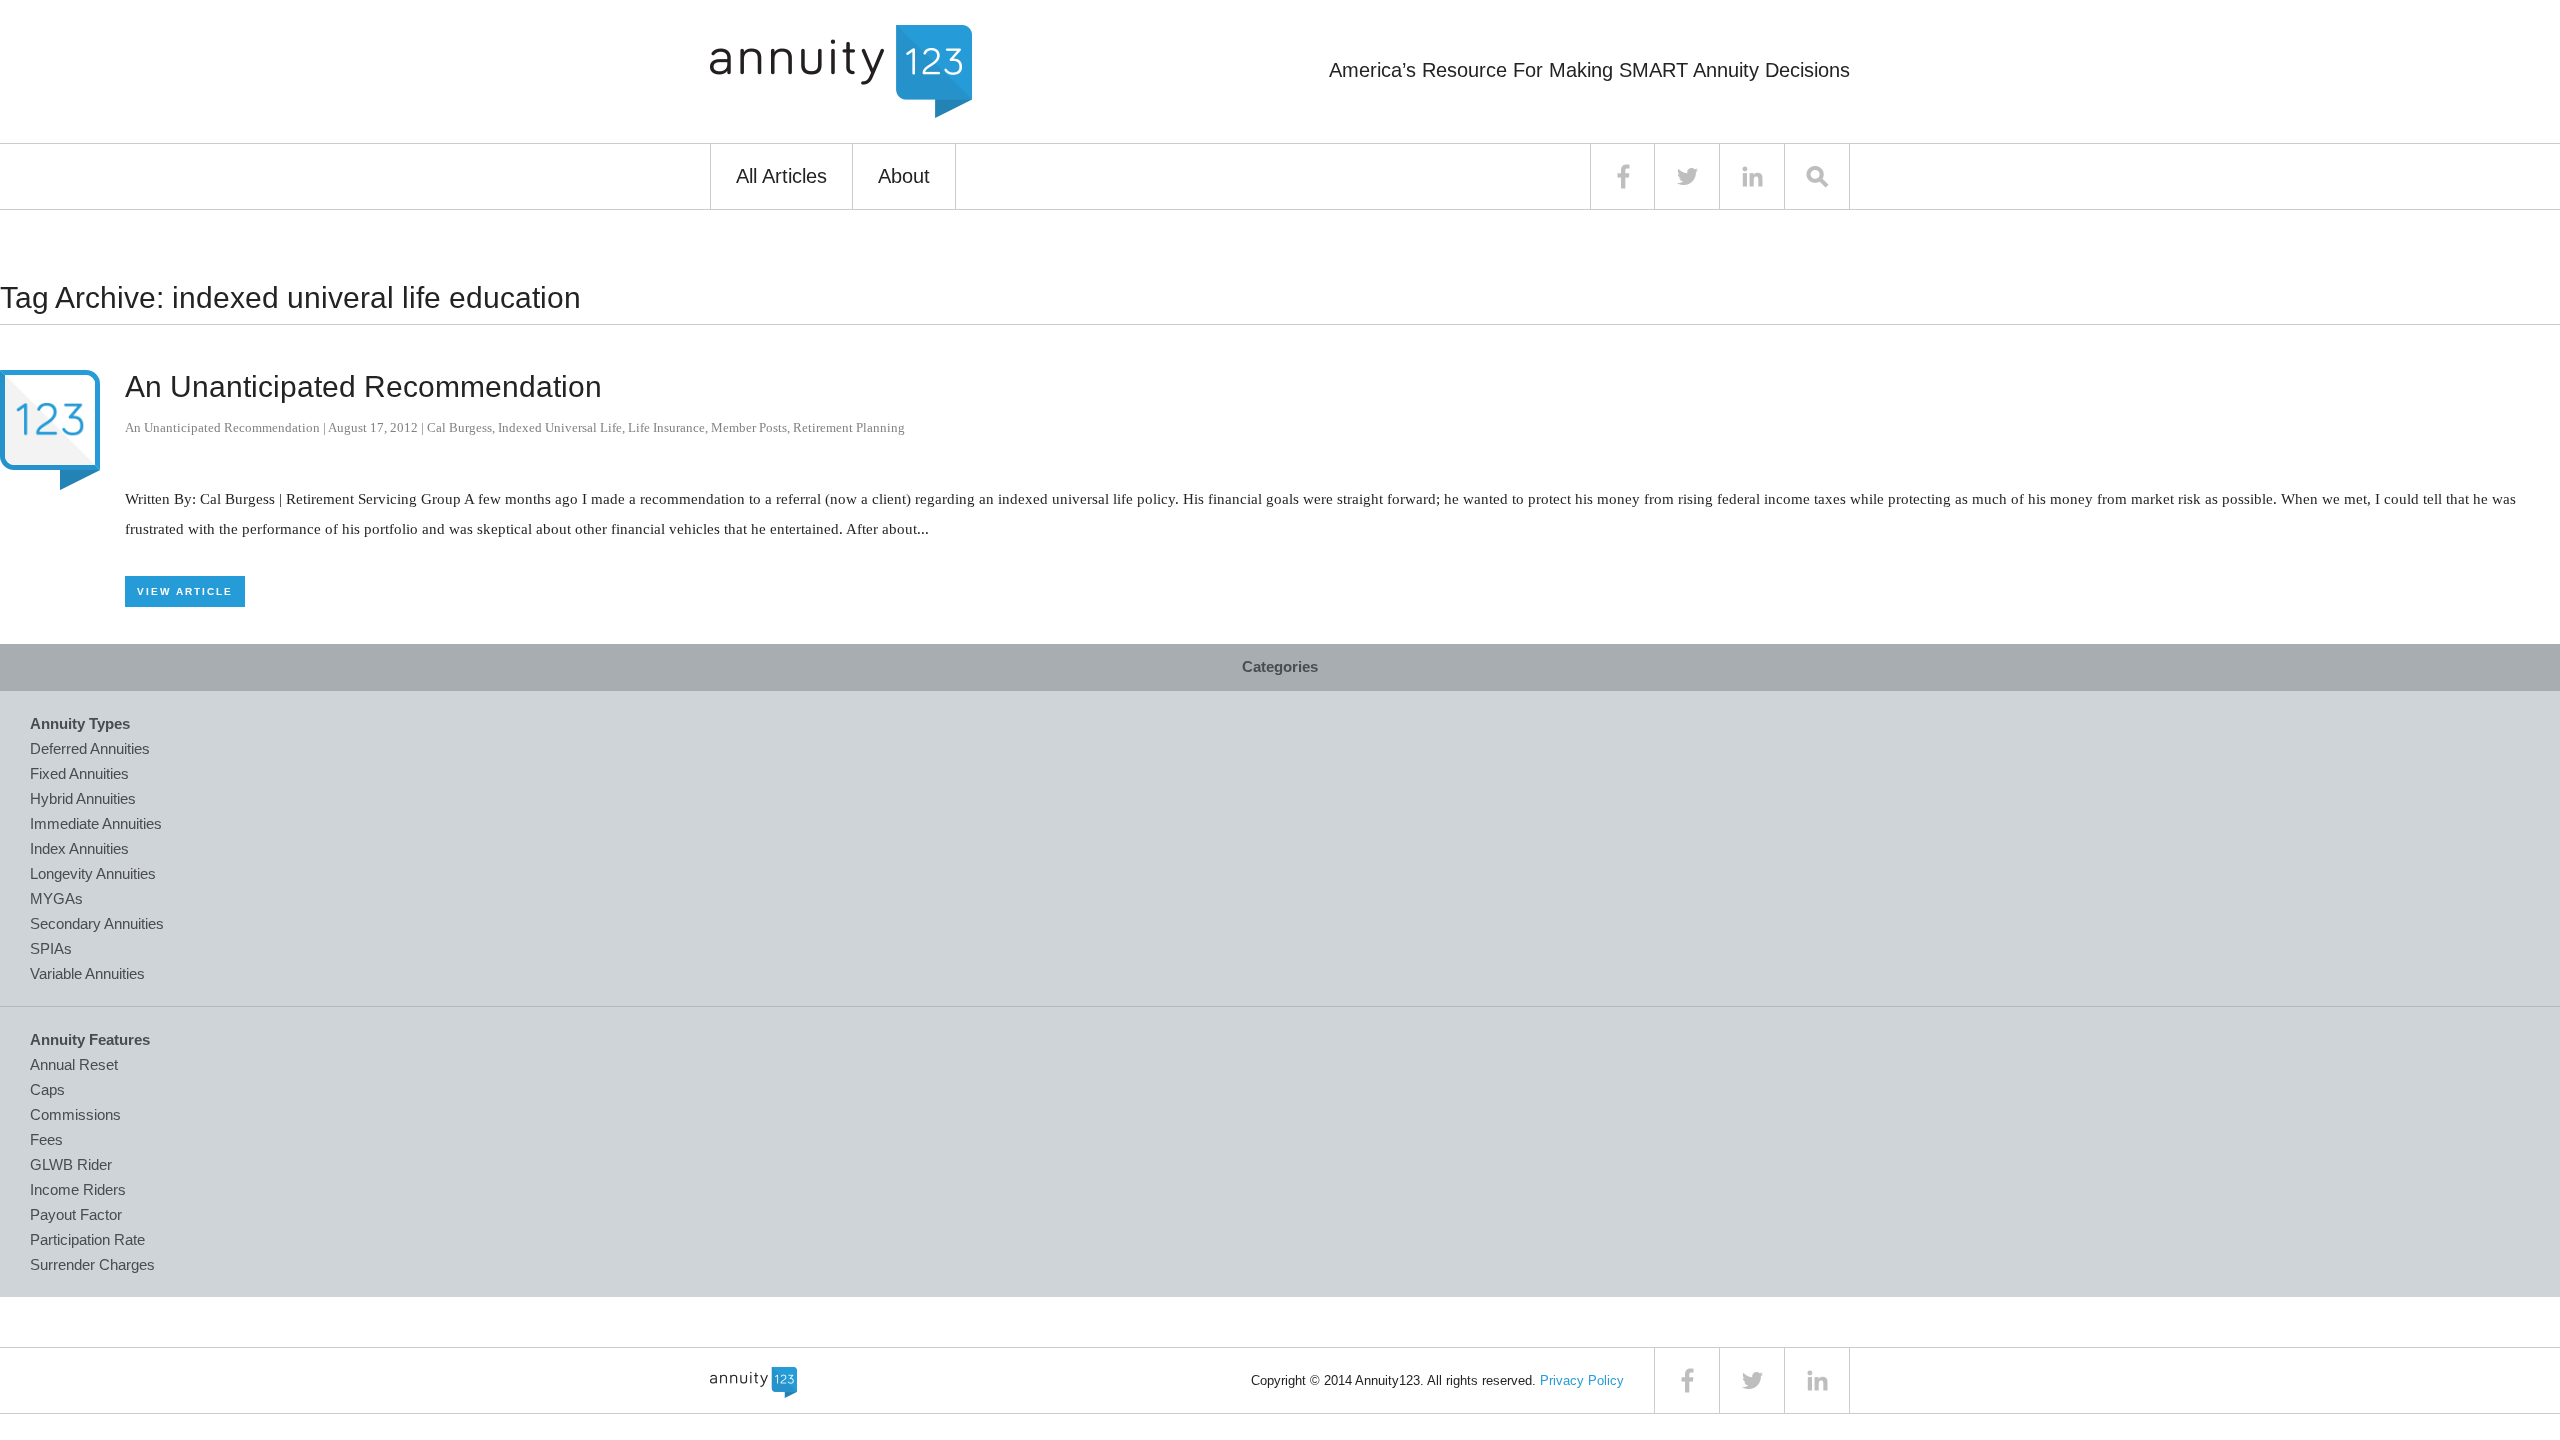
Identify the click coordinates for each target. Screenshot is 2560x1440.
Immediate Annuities (96, 823)
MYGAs (56, 898)
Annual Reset (74, 1064)
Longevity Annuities (93, 873)
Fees (46, 1139)
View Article (185, 591)
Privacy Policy (1582, 1380)
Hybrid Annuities (83, 798)
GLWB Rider (71, 1164)
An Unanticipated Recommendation (363, 386)
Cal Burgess (459, 427)
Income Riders (78, 1189)
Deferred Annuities (90, 748)
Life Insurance (666, 427)
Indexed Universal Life (560, 427)
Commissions (75, 1114)
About (904, 176)
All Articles (781, 176)
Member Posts (749, 427)
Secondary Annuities (97, 923)
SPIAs (51, 948)
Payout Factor (76, 1214)
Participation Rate (87, 1239)
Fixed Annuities (79, 773)
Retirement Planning (849, 427)
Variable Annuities (87, 973)
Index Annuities (79, 848)
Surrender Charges (92, 1264)
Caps (47, 1089)
